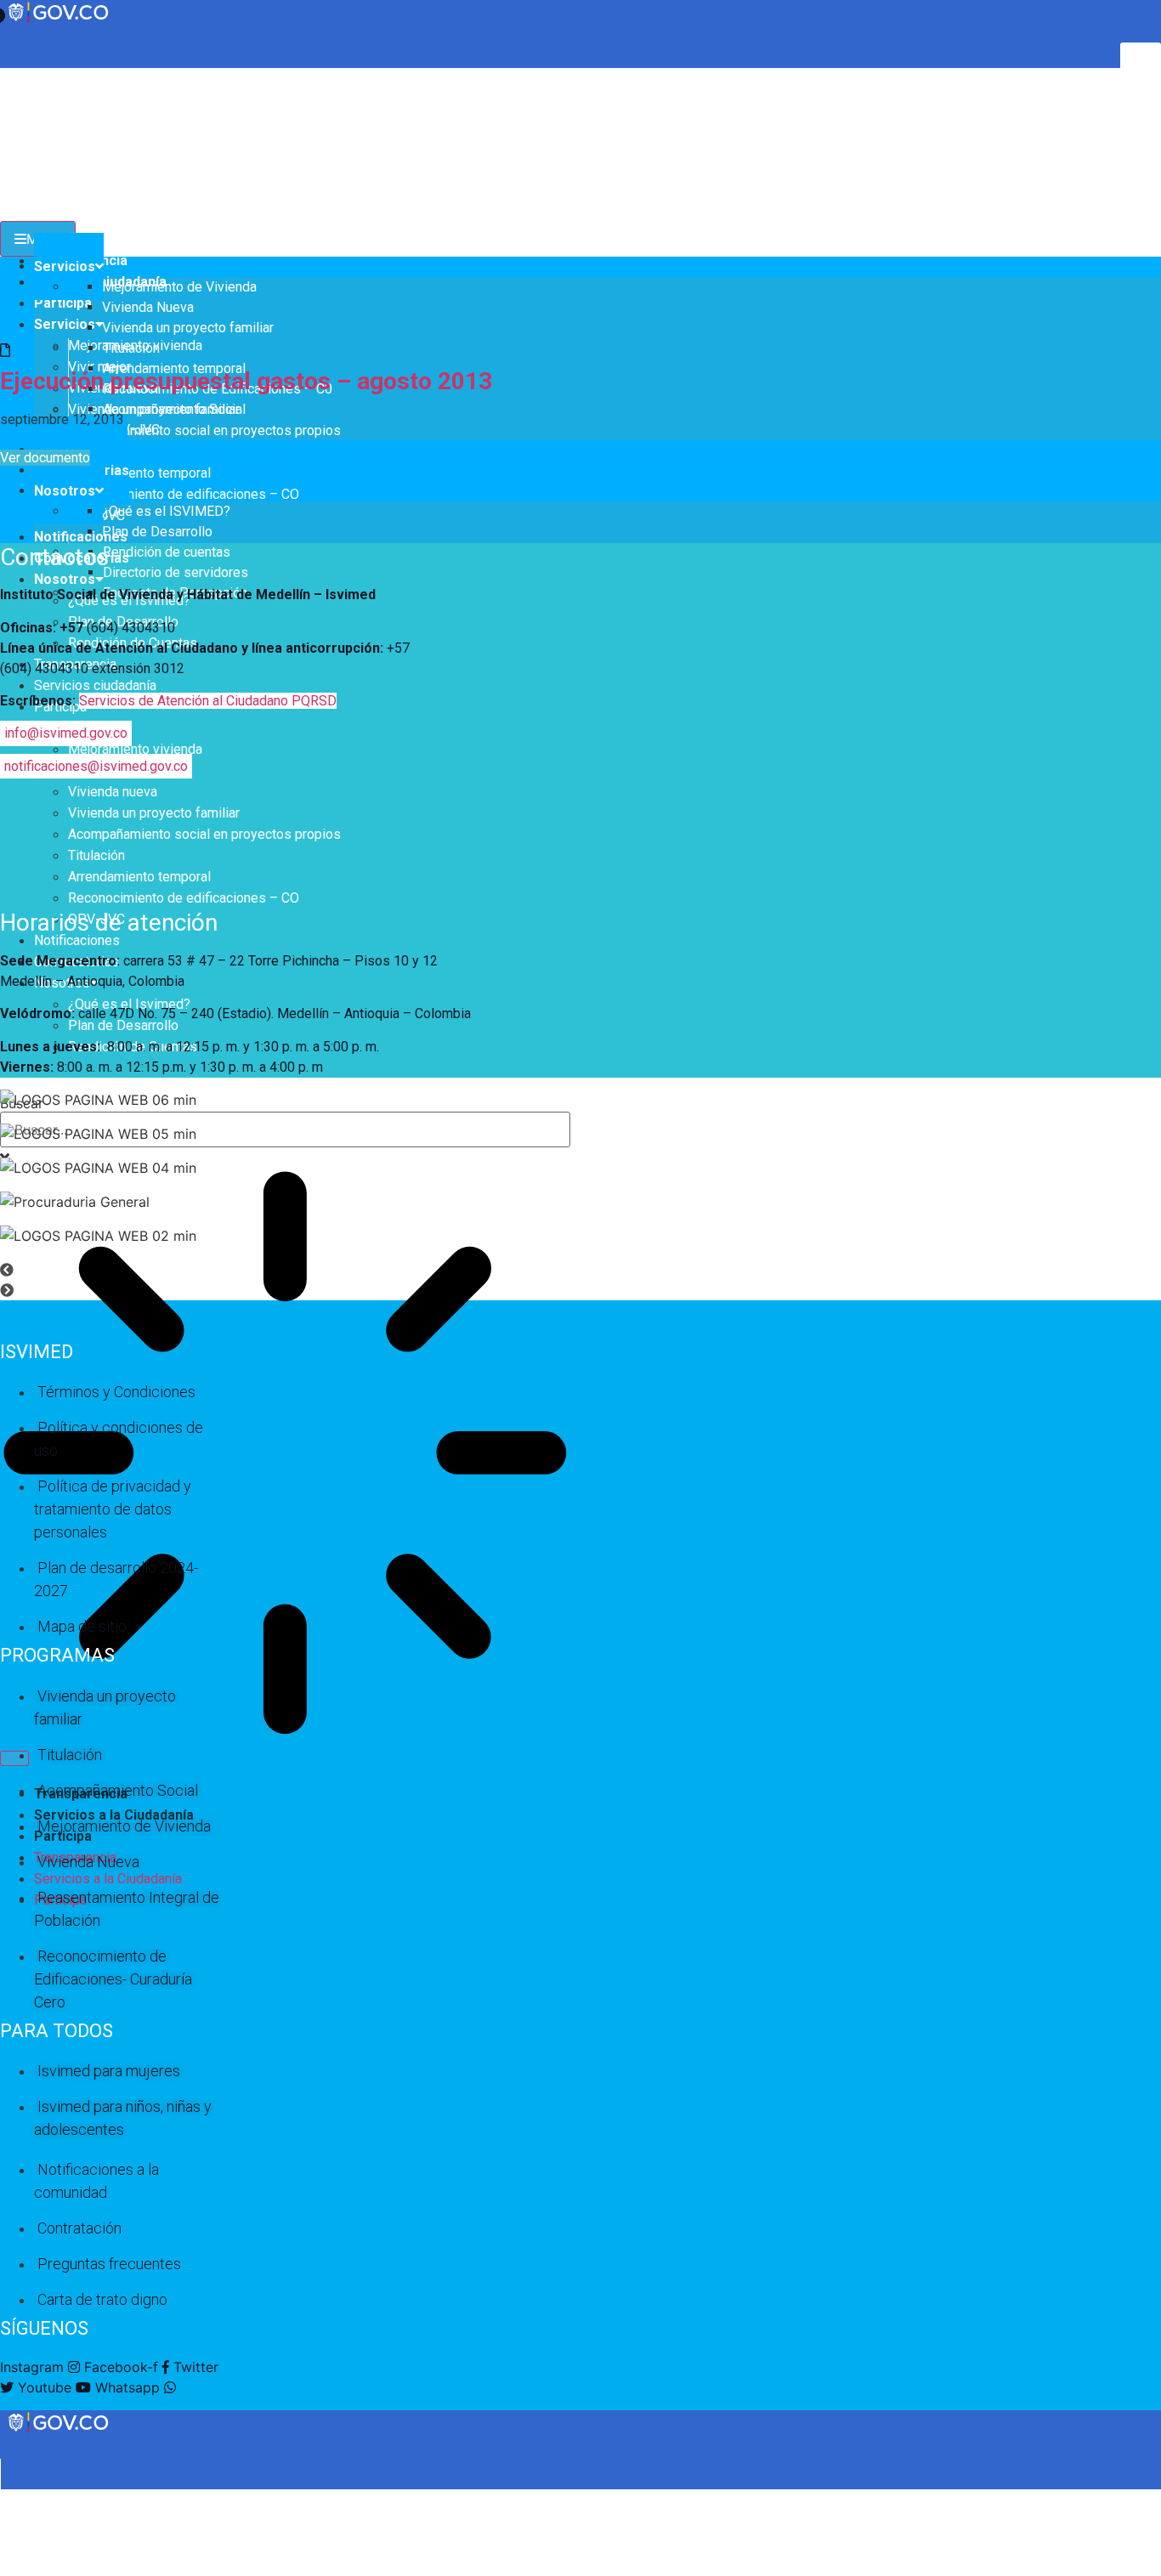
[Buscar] (14, 1758)
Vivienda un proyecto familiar (154, 813)
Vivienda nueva (113, 792)
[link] (59, 2432)
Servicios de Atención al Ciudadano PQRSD (208, 701)
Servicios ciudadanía (95, 685)
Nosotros (65, 579)
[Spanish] (25, 76)
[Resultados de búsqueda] (285, 1455)
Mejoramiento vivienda (135, 749)
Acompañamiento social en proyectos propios (204, 430)
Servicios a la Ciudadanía (108, 1879)
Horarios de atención (109, 923)
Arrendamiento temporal (139, 473)
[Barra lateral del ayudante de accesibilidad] (1141, 63)
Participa (63, 303)
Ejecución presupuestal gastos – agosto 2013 (246, 381)
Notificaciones (81, 537)
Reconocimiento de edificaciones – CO (184, 494)
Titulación (96, 855)
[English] (8, 76)
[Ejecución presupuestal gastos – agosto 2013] (5, 350)
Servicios (65, 324)
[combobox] (285, 1129)
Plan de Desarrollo (123, 1025)
